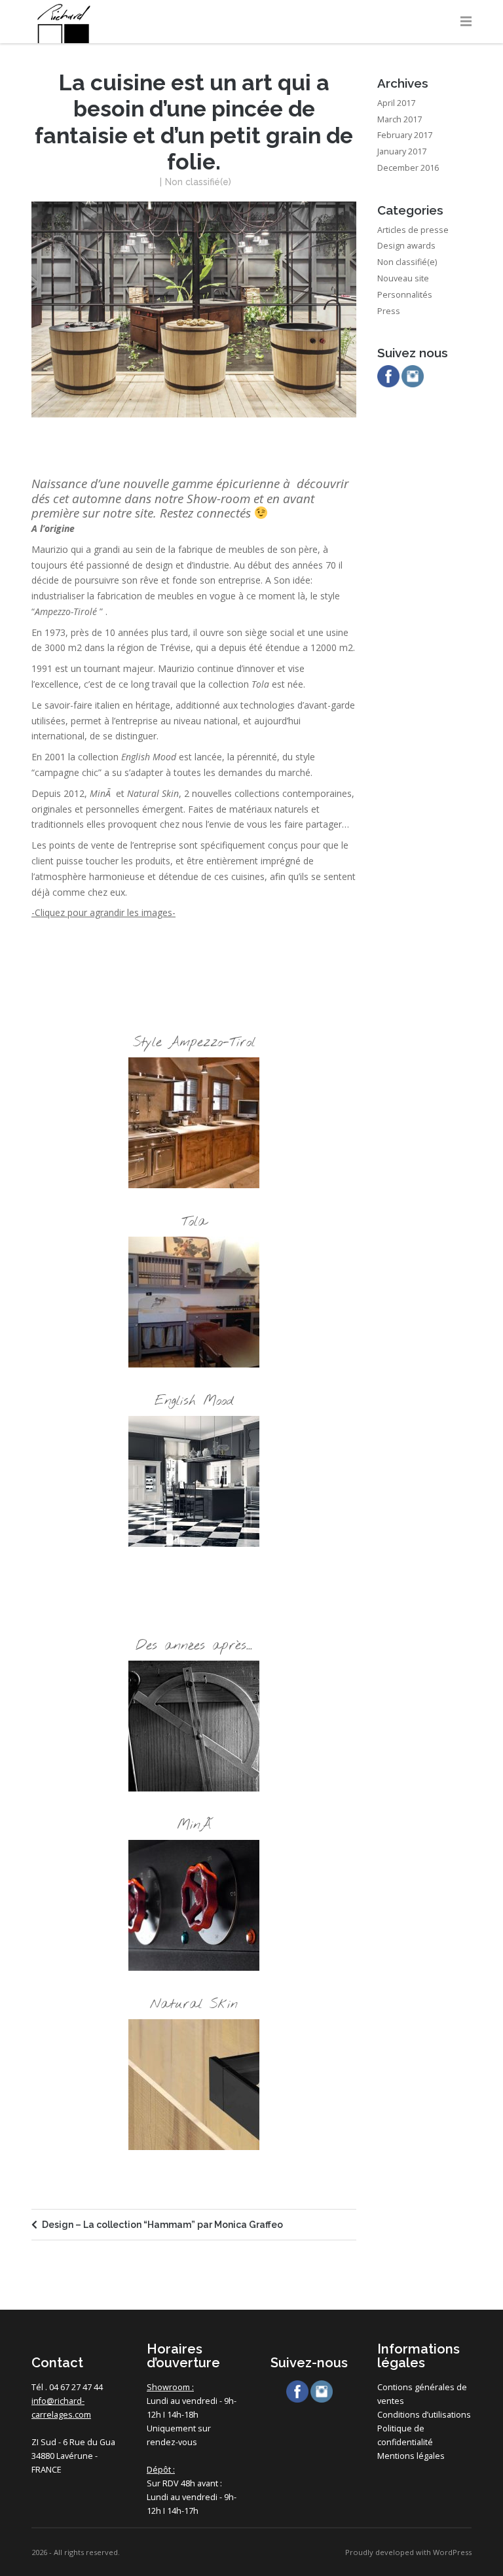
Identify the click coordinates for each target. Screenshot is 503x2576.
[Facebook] (388, 378)
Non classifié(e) (198, 182)
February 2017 (405, 135)
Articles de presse (413, 230)
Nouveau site (403, 278)
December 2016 (408, 168)
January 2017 (402, 151)
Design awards (406, 246)
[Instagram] (413, 378)
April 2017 (396, 103)
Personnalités (405, 295)
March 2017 (400, 119)
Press (389, 311)
